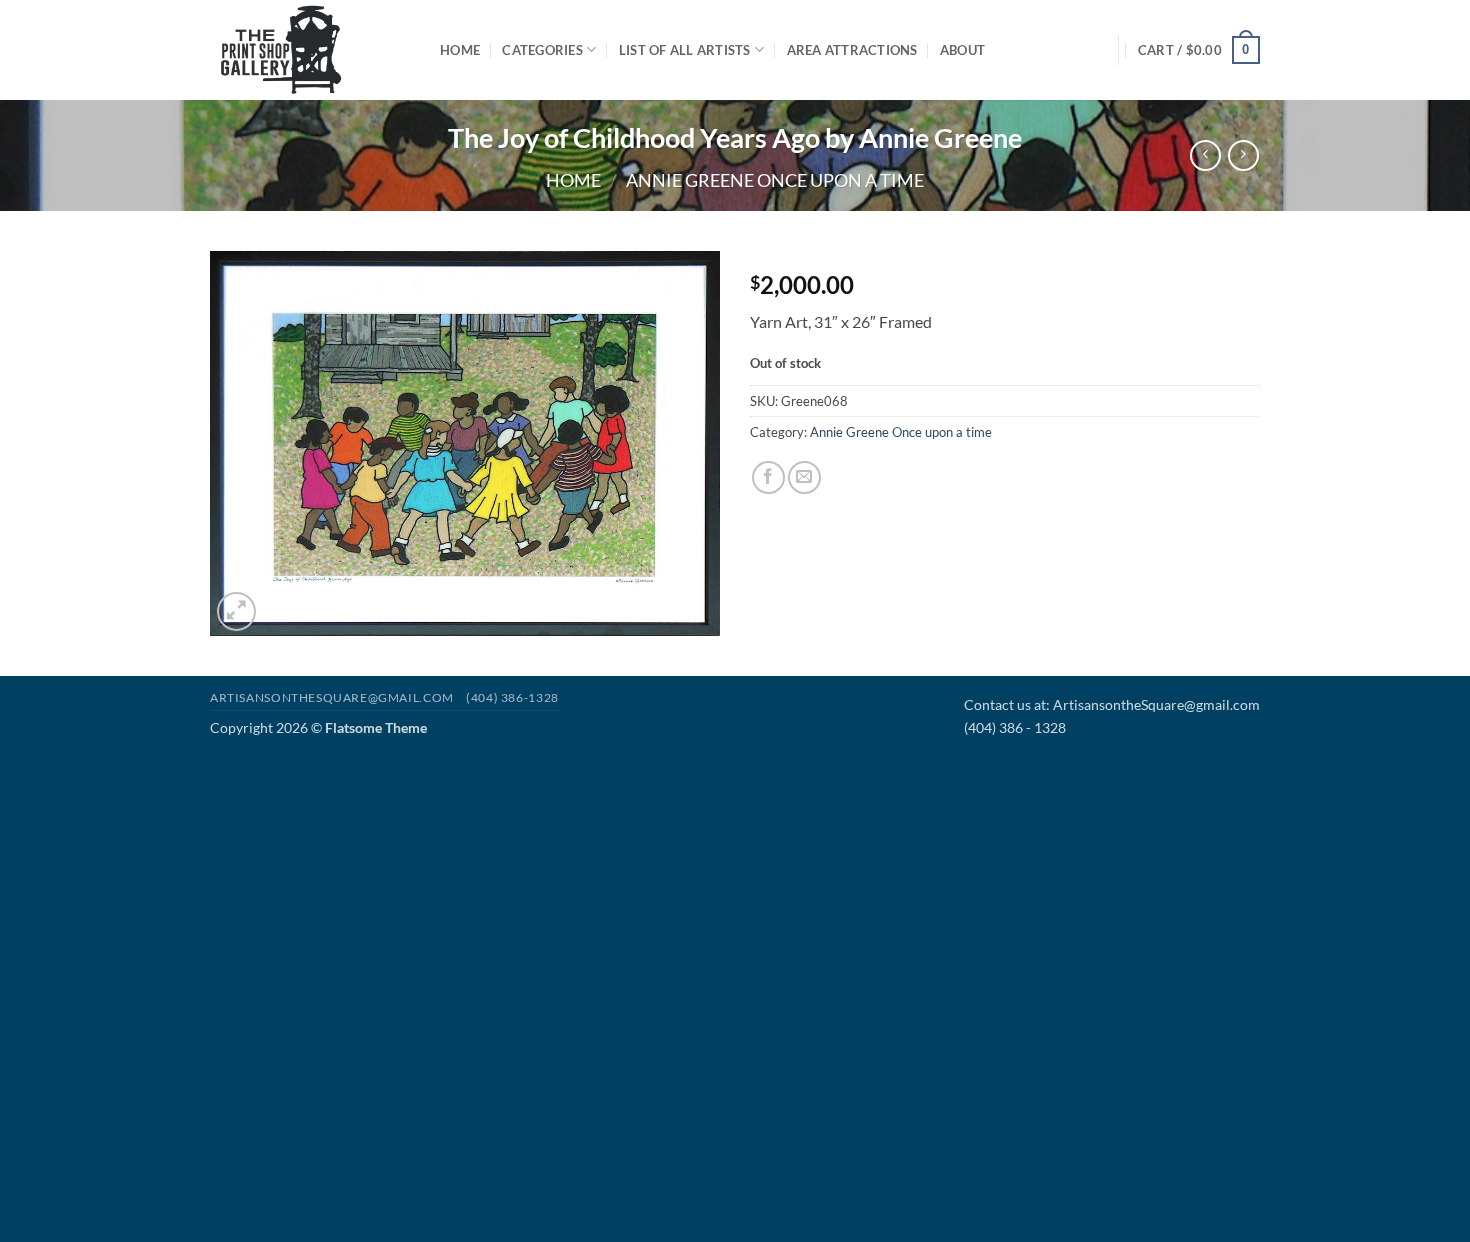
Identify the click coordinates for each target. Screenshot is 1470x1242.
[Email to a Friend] (804, 477)
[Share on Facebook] (768, 477)
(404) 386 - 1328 (1015, 727)
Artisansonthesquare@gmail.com (332, 697)
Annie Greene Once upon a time (775, 180)
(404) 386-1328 (512, 697)
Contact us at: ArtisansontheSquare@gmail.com (1112, 704)
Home (460, 50)
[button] (1199, 50)
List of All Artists (685, 50)
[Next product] (1205, 155)
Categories (542, 50)
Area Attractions (852, 50)
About (962, 50)
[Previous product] (1243, 155)
